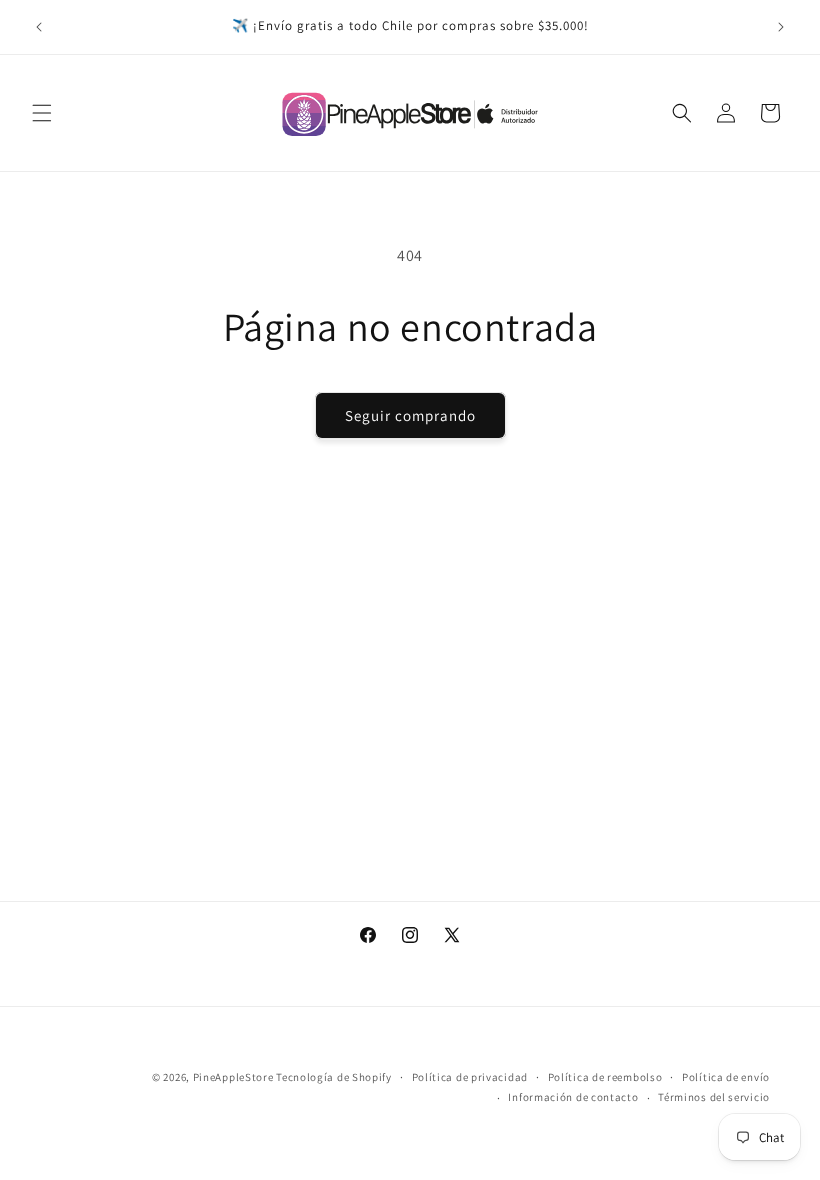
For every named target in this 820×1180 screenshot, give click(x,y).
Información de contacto (573, 1097)
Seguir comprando (410, 415)
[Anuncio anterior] (39, 27)
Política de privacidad (470, 1077)
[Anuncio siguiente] (781, 27)
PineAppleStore (235, 1077)
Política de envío (726, 1077)
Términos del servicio (714, 1097)
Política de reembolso (605, 1077)
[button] (42, 113)
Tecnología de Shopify (334, 1077)
